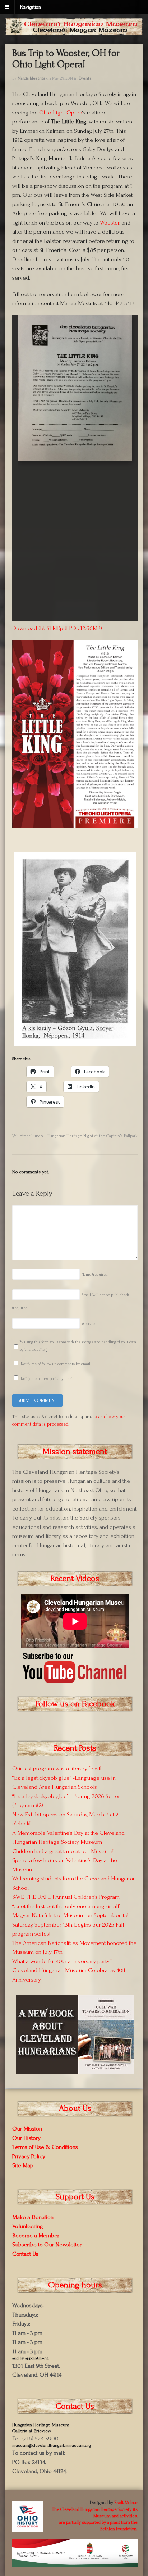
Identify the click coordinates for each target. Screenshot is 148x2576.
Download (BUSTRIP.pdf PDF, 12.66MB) (57, 628)
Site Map (23, 2165)
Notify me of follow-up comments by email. (56, 1364)
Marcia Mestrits (31, 78)
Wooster (110, 223)
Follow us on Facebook (75, 1704)
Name (95, 1275)
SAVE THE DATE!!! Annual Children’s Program (66, 1897)
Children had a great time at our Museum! (63, 1851)
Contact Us (25, 2254)
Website (88, 1324)
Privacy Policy (29, 2156)
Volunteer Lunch (28, 1136)
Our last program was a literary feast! (57, 1768)
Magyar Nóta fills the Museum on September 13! (70, 1915)
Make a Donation (33, 2217)
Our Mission (27, 2129)
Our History (26, 2138)
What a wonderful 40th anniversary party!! (62, 1961)
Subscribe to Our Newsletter (47, 2244)
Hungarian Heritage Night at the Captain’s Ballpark (92, 1136)
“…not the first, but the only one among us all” (66, 1906)
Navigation (31, 7)
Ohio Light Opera (60, 112)
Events (85, 78)
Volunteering (28, 2226)
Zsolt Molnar (126, 2503)
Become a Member (36, 2235)
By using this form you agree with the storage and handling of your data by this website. (78, 1346)
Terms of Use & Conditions (45, 2147)
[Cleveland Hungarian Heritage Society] (74, 31)
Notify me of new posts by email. (48, 1379)
